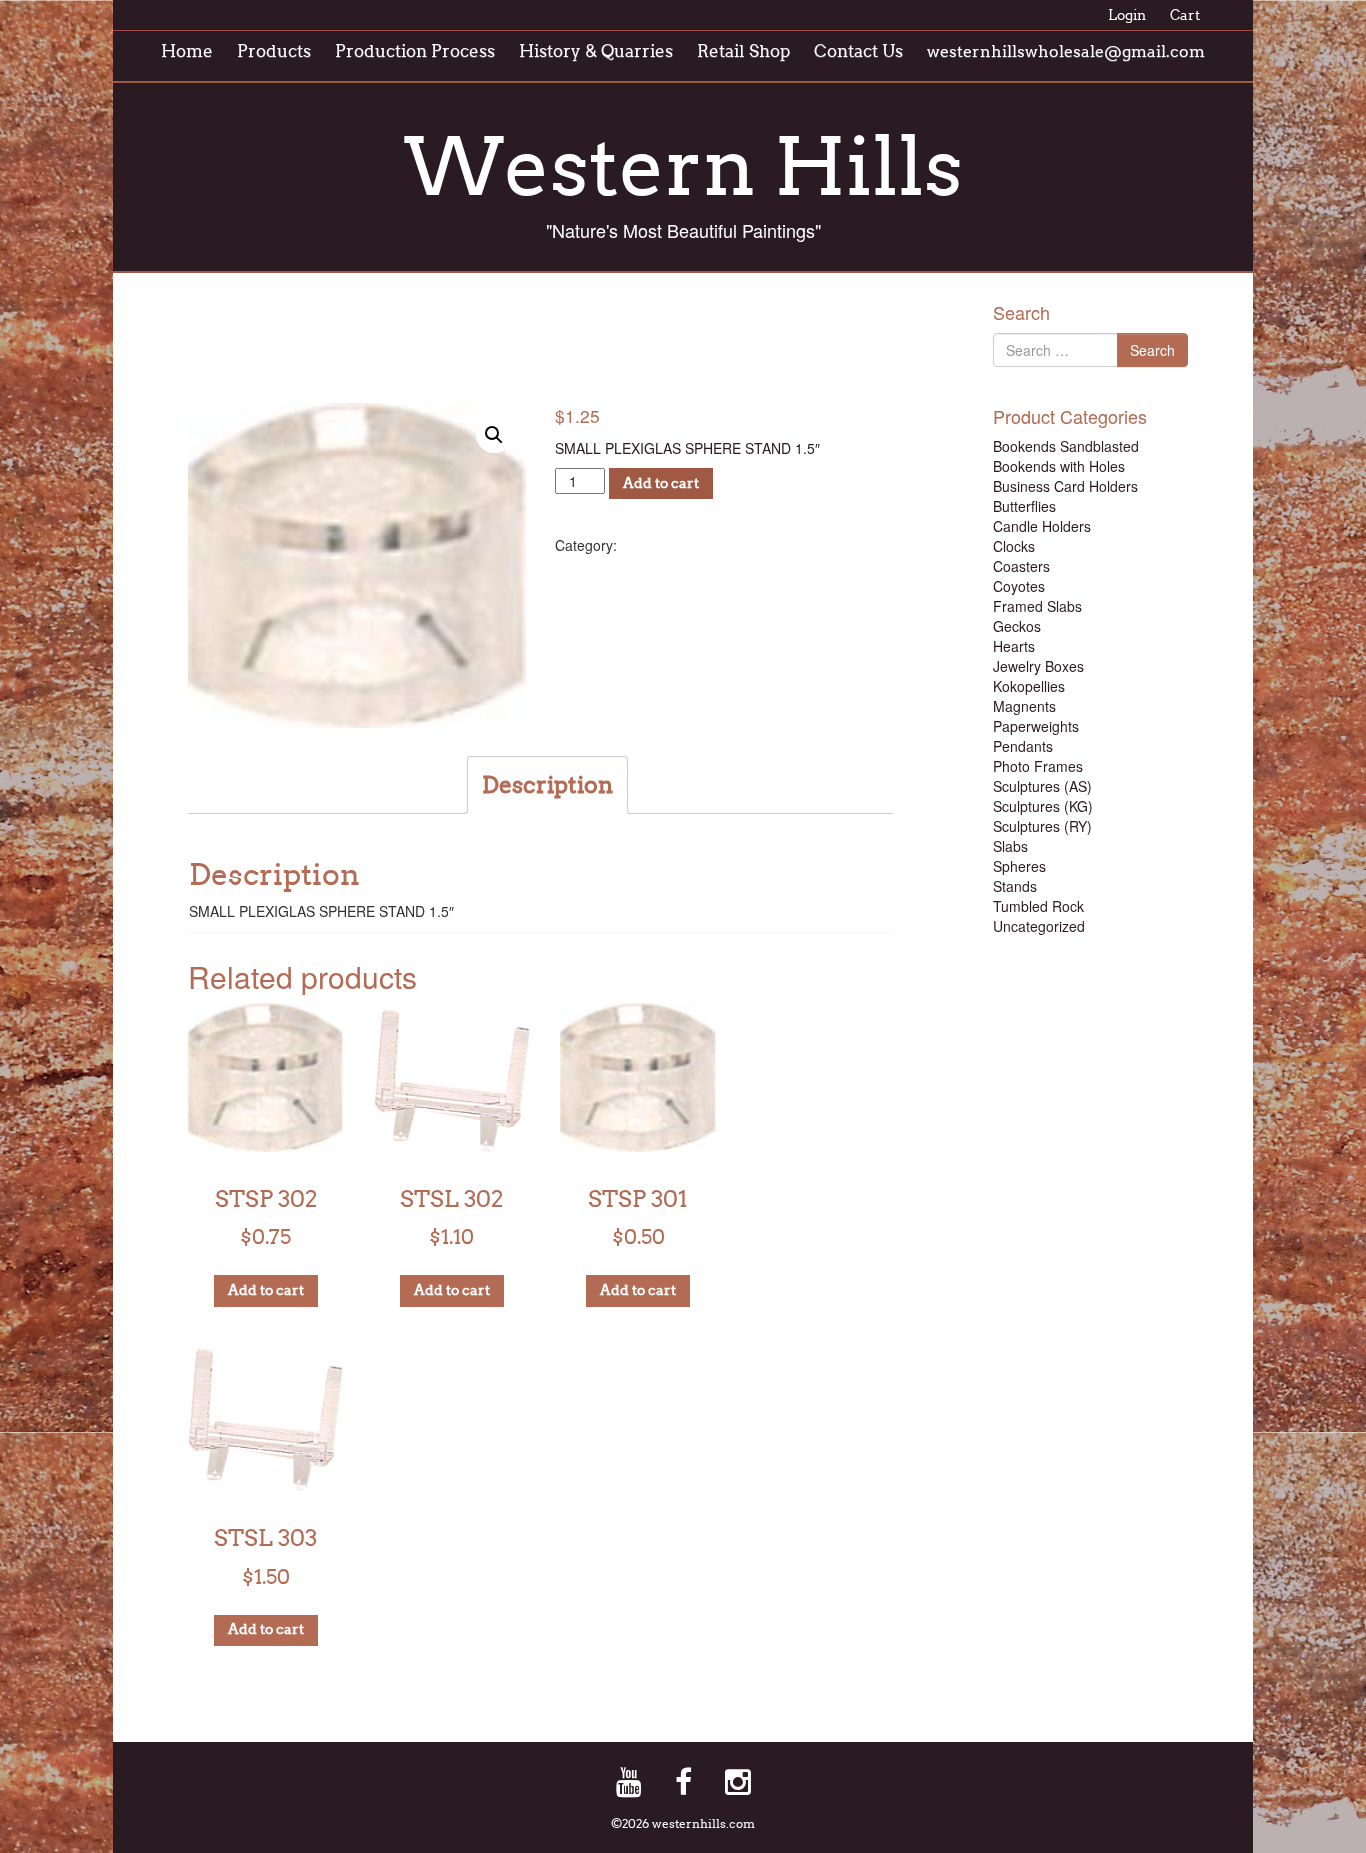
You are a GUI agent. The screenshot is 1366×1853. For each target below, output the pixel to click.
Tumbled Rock (1038, 906)
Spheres (1019, 866)
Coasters (1021, 566)
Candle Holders (1042, 526)
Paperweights (1036, 726)
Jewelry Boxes (1038, 666)
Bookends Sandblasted (1066, 446)
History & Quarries (596, 51)
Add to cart (661, 483)
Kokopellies (1029, 686)
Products (274, 51)
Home (187, 51)
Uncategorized (1039, 926)
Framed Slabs (1037, 606)
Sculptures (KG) (1043, 806)
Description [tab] (547, 785)
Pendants (1023, 746)
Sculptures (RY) (1042, 826)
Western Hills (683, 167)
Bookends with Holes (1059, 466)
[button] (494, 435)
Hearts (1014, 646)
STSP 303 (541, 350)
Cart (1185, 15)
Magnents (1024, 706)
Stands (659, 543)
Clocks (1014, 546)
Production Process (415, 51)
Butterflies (1024, 506)
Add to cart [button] (266, 1290)
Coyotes (1019, 586)
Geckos (1017, 626)
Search (1152, 350)
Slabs (1010, 846)
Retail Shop (743, 51)
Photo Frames (1038, 766)
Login (1127, 15)
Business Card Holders (1065, 486)
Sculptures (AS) (1042, 786)
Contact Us (858, 51)
